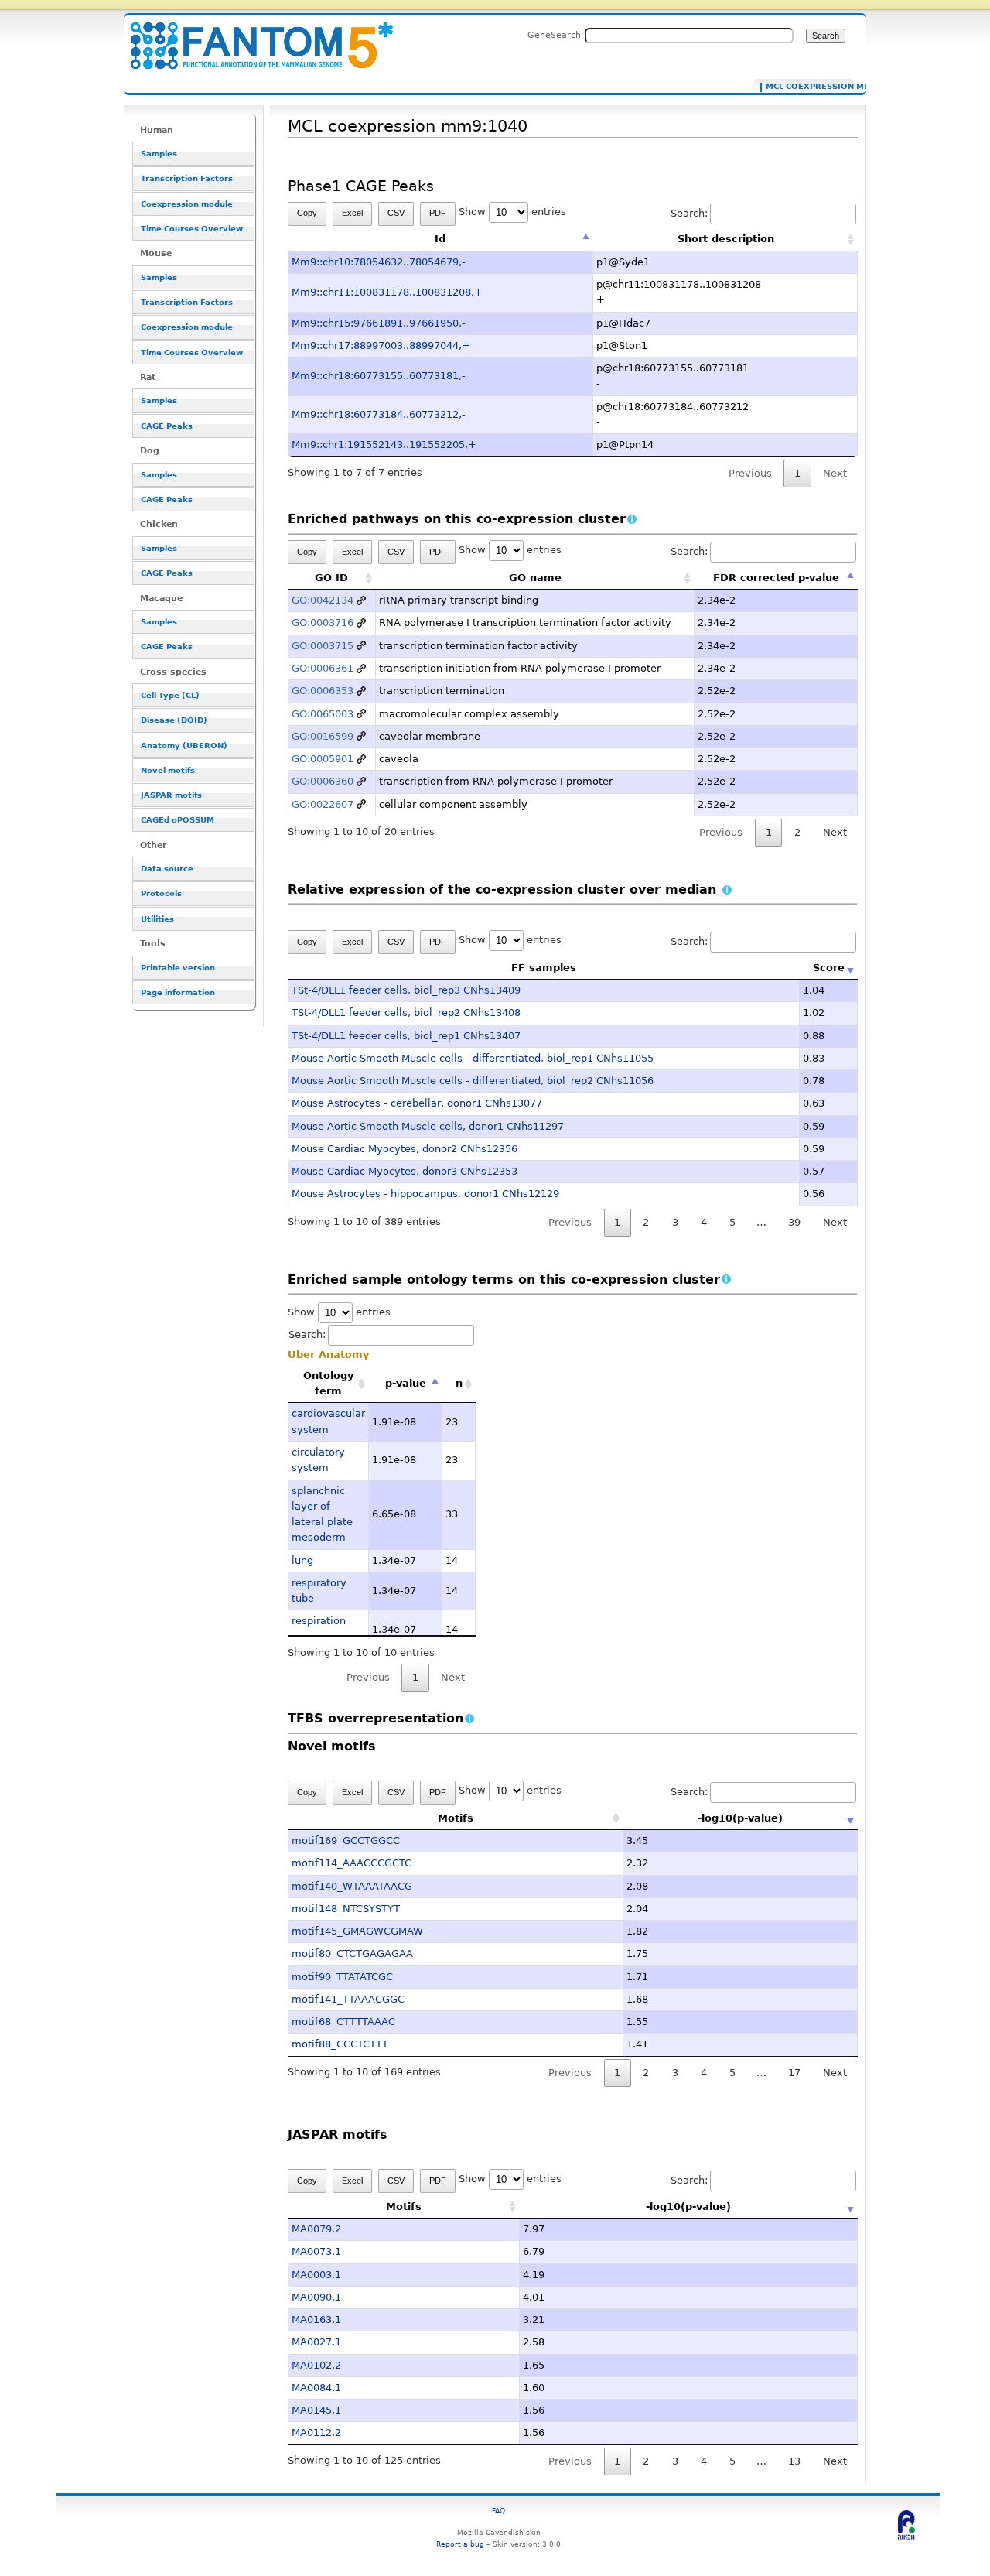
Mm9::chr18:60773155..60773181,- (379, 376)
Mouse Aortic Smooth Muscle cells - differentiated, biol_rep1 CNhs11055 (473, 1058)
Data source (167, 869)
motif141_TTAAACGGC (348, 1999)
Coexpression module (187, 204)
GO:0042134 (323, 600)
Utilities (157, 919)
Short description (726, 239)
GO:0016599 (323, 736)
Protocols (161, 893)
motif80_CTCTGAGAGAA (352, 1953)
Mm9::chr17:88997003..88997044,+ (381, 346)
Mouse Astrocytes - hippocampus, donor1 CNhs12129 (425, 1194)
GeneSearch (554, 35)
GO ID (331, 578)
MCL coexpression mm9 (806, 87)
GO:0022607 (323, 804)
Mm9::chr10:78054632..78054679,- (379, 262)
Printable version (178, 968)
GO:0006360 (323, 781)
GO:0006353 (323, 691)
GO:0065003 (323, 714)
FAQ (498, 2511)
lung (302, 1560)
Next (835, 832)
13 (794, 2461)
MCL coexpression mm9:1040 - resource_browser (252, 37)
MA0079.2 (316, 2229)
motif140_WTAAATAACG (352, 1886)
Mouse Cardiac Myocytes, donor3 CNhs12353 (405, 1171)
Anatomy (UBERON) (184, 746)
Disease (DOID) (174, 720)
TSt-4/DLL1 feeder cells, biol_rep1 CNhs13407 (406, 1036)
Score (829, 968)
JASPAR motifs (171, 795)
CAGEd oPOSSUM (178, 820)
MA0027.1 (316, 2342)
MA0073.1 (316, 2251)
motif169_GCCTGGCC (346, 1840)
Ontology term (328, 1383)
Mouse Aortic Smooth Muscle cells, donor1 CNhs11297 (428, 1126)
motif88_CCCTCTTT (340, 2044)
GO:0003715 (323, 646)
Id (440, 239)
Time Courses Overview (192, 229)
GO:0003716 (323, 623)
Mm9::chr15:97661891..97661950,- (379, 323)
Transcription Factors (187, 178)
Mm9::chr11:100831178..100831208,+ (387, 292)
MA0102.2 (316, 2365)
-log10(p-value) (740, 1818)
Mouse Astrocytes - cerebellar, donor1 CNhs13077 (417, 1103)
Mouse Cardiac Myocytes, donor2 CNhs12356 (405, 1149)
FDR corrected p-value (776, 578)
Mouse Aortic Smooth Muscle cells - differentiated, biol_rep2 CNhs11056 (473, 1081)
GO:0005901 (323, 759)
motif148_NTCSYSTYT (346, 1909)
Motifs (456, 1818)
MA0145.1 (316, 2410)
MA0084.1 (316, 2388)
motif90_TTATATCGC (342, 1977)
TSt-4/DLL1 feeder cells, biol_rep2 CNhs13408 (406, 1013)
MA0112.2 (316, 2432)
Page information (178, 992)
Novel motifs (168, 770)
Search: (689, 213)
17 (794, 2073)
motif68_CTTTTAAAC (343, 2022)
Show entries (512, 212)
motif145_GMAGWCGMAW (357, 1931)
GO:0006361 (323, 668)
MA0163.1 (316, 2319)
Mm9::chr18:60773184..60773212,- (379, 414)
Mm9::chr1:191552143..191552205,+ (384, 445)
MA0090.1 (316, 2297)
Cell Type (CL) (170, 695)
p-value (406, 1383)
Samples (159, 154)
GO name (535, 578)
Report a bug (460, 2544)
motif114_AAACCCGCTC (352, 1863)
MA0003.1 (316, 2275)
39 (794, 1222)
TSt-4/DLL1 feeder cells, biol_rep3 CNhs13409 (406, 990)
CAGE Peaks (167, 426)
